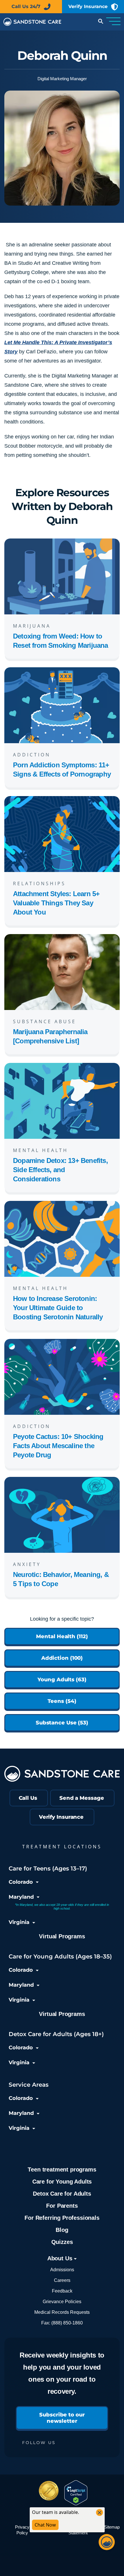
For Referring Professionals (62, 2218)
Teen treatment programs (62, 2169)
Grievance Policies (62, 2302)
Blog (62, 2230)
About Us (61, 2258)
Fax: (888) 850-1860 (62, 2323)
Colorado (21, 1882)
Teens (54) (62, 1701)
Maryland (21, 1897)
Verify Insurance (88, 6)
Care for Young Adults (62, 2182)
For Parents (62, 2206)
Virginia (19, 1922)
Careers (62, 2280)
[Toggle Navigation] (113, 22)
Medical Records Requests (62, 2312)
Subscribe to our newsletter (62, 2418)
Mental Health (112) (62, 1636)
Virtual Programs (62, 1936)
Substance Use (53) (62, 1723)
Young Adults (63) (62, 1680)
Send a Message (82, 1798)
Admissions (62, 2270)
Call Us (28, 1798)
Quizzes (62, 2242)
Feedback (62, 2291)
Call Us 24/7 (26, 6)
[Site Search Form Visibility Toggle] (100, 22)
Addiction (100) (62, 1658)
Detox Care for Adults (62, 2194)
